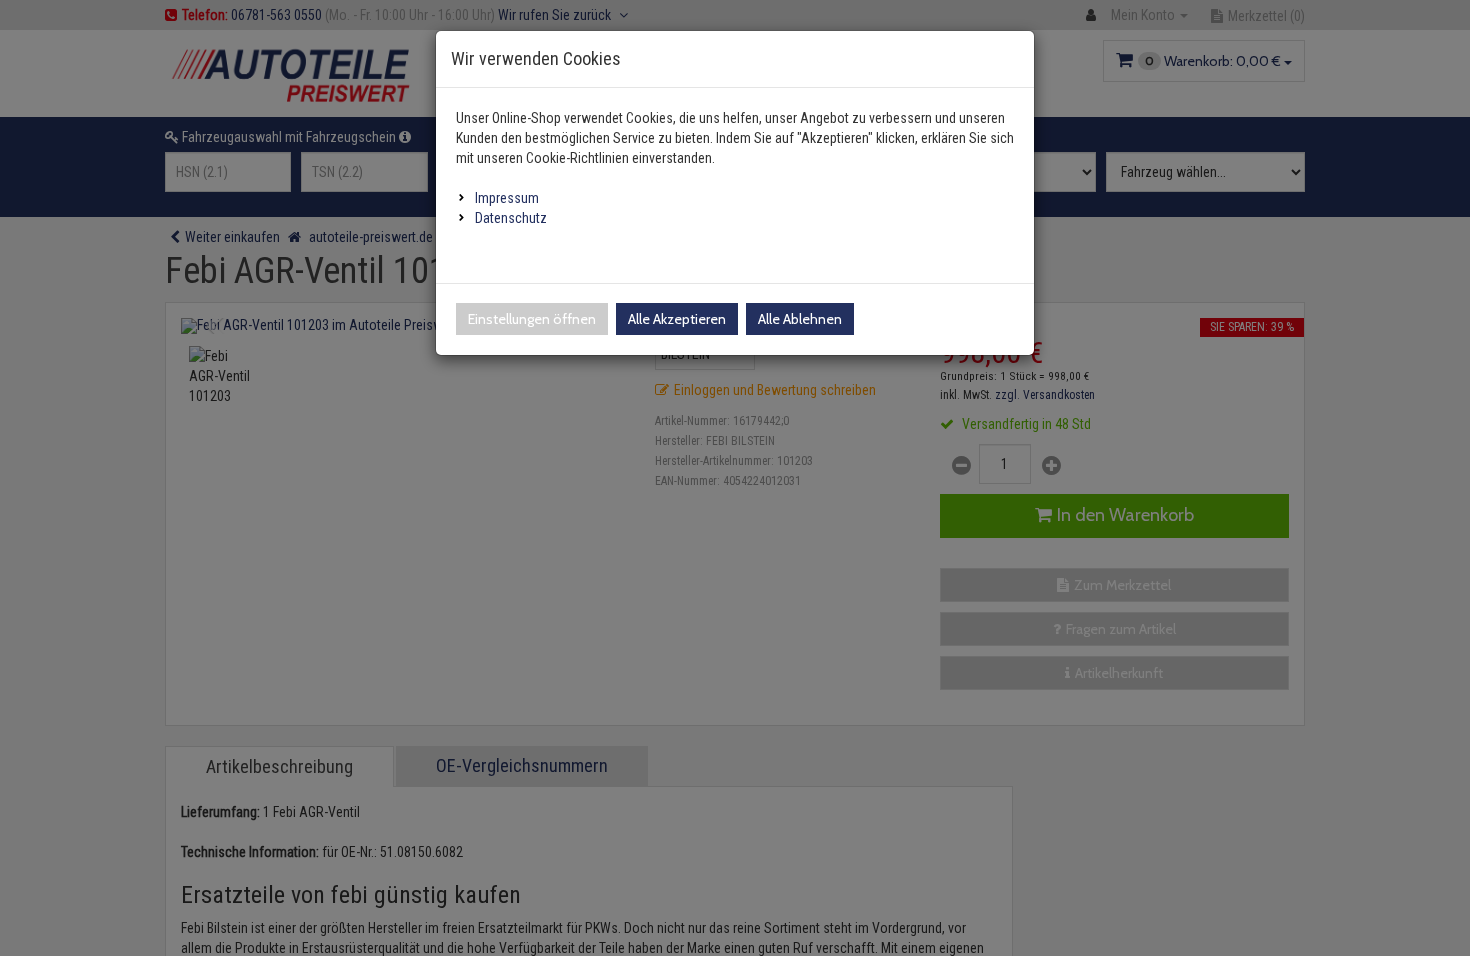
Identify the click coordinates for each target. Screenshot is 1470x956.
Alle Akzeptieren (677, 319)
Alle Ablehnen (800, 319)
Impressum (507, 198)
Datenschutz (511, 218)
